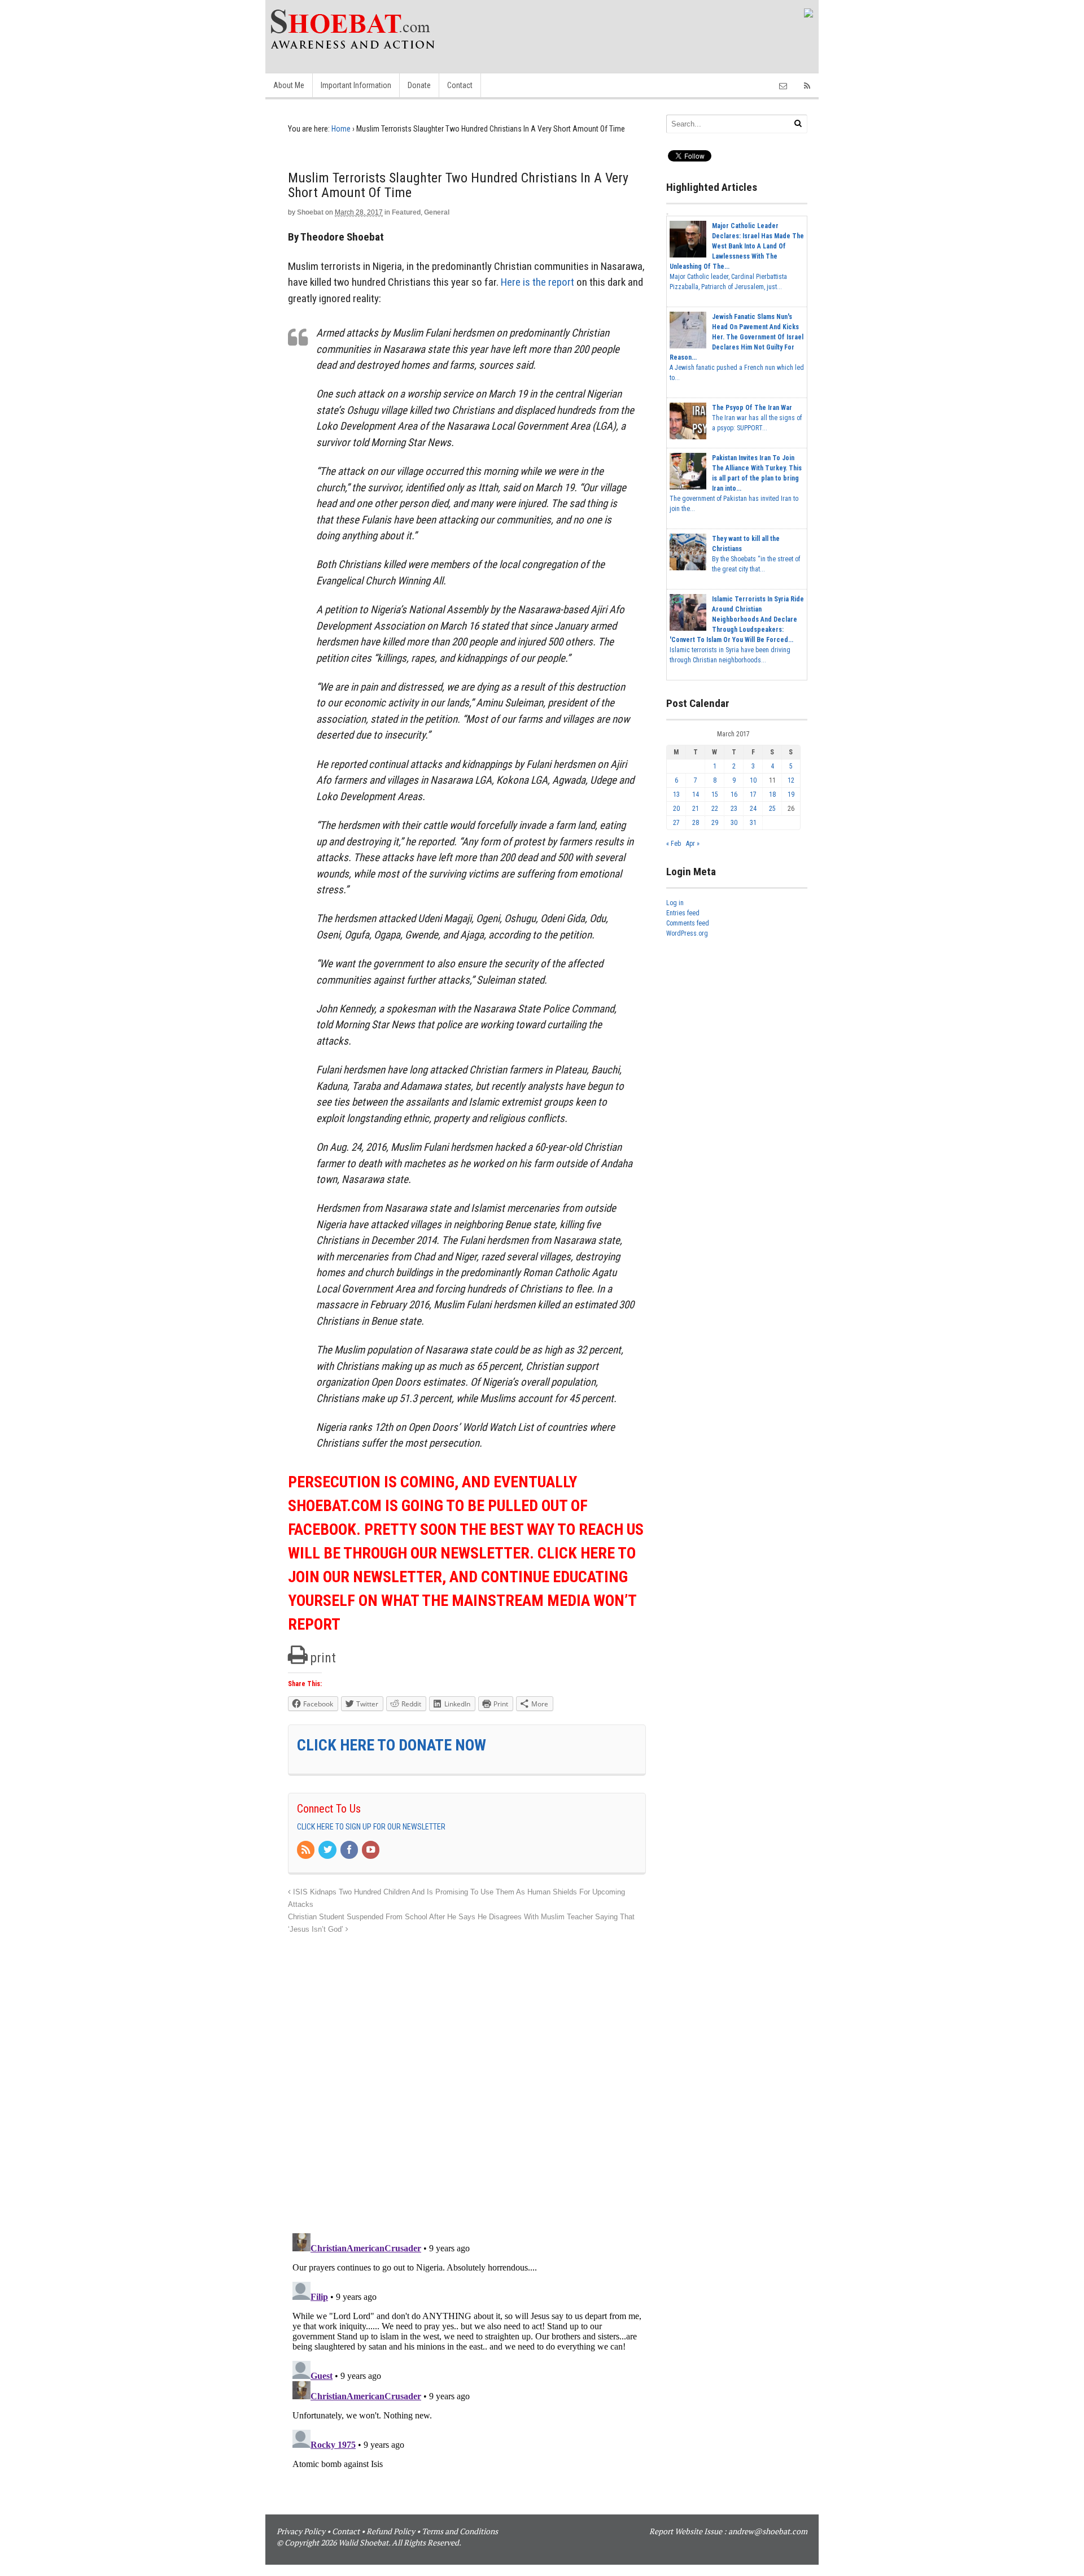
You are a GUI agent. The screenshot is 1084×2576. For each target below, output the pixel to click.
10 (753, 780)
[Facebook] (350, 1850)
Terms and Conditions (460, 2531)
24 (753, 809)
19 (791, 794)
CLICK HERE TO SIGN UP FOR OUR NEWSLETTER (371, 1827)
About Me (289, 85)
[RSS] (307, 1850)
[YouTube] (371, 1850)
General (437, 212)
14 (696, 794)
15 (715, 794)
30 (734, 823)
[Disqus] (467, 2077)
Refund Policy (391, 2531)
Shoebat (310, 212)
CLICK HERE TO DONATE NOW (392, 1745)
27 (676, 823)
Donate (419, 85)
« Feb (674, 844)
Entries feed (683, 913)
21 (696, 809)
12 (791, 780)
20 (676, 809)
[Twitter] (328, 1850)
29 (715, 823)
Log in (675, 903)
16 (734, 794)
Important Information (356, 85)
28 (696, 823)
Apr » (693, 844)
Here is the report (537, 282)
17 (753, 794)
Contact (460, 85)
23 (734, 809)
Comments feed (688, 923)
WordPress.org (687, 933)
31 (753, 823)
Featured (406, 212)
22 (715, 809)
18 (772, 794)
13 (676, 794)
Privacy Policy (301, 2531)
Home (341, 129)
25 (772, 809)
